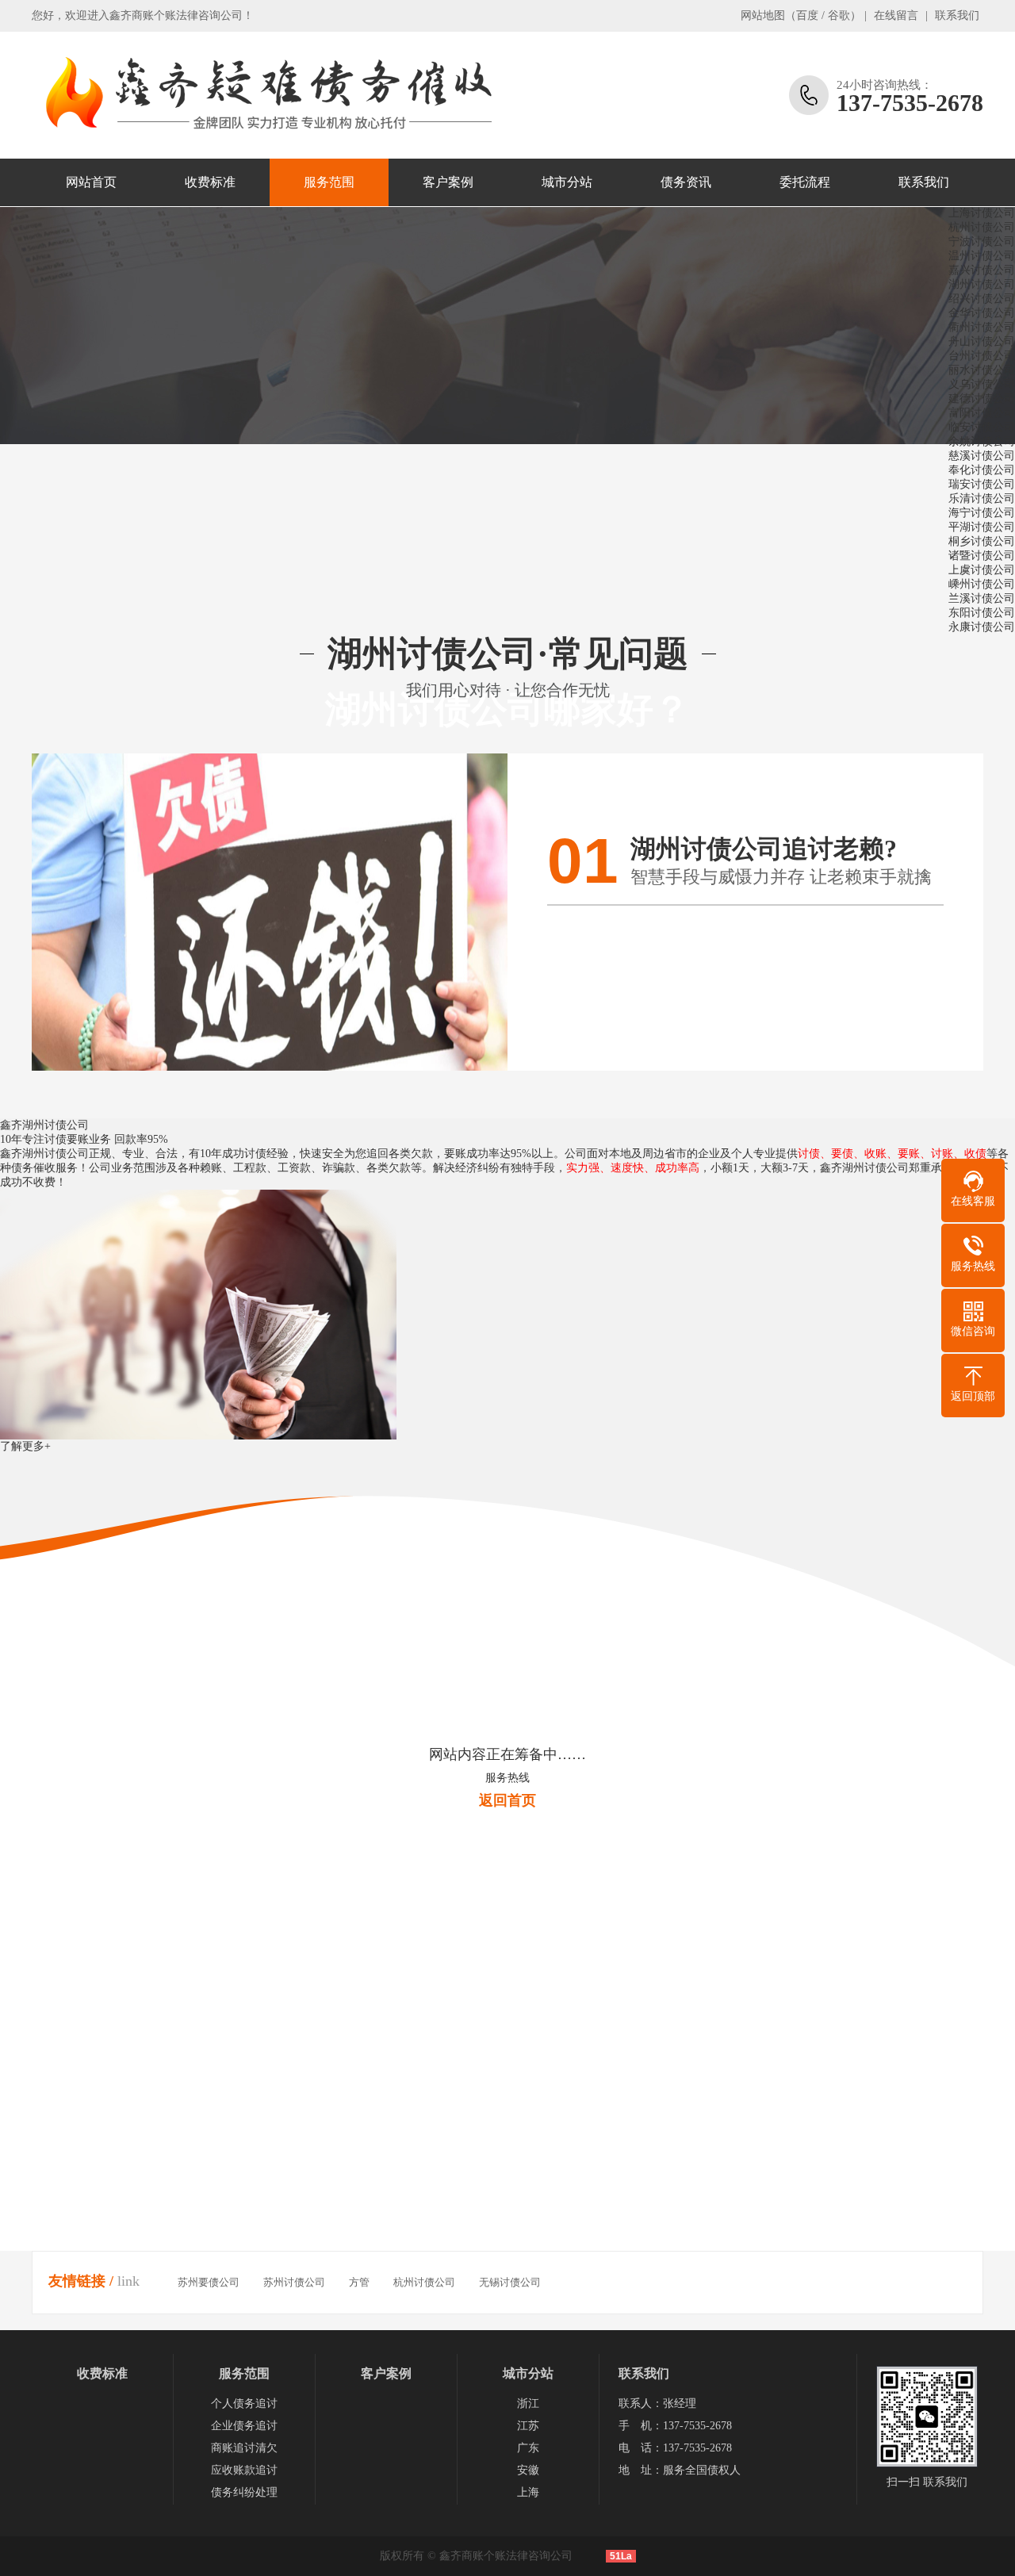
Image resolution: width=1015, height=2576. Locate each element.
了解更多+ (25, 1446)
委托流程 (805, 182)
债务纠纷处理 (244, 2492)
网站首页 (91, 182)
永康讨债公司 (982, 627)
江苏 (528, 2426)
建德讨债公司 (982, 399)
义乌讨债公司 (982, 384)
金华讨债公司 (982, 313)
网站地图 (763, 15)
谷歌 (839, 15)
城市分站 (567, 182)
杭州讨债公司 (982, 227)
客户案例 (448, 182)
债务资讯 (686, 182)
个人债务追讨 (244, 2403)
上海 (528, 2492)
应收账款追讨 (244, 2470)
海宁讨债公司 (982, 513)
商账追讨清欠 (244, 2448)
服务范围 (329, 182)
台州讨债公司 (982, 356)
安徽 (528, 2470)
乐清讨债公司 (982, 498)
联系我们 (957, 15)
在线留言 (896, 15)
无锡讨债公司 (510, 2282)
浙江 (528, 2403)
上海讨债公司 (982, 213)
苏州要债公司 (209, 2282)
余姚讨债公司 (982, 441)
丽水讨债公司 (982, 370)
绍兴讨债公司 (982, 299)
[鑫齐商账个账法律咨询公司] (266, 95)
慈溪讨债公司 (982, 456)
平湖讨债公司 (982, 527)
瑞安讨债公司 (982, 484)
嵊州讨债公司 (982, 584)
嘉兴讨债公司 (982, 270)
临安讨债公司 (982, 427)
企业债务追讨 (244, 2426)
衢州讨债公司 (982, 327)
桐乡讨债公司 (982, 541)
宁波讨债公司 (982, 241)
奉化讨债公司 (982, 470)
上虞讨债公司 (982, 570)
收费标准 (210, 182)
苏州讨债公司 (294, 2282)
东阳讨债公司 (982, 613)
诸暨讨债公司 (982, 556)
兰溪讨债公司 (982, 598)
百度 (807, 15)
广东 (528, 2448)
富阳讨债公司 (982, 413)
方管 (359, 2282)
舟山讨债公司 (982, 341)
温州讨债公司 (982, 256)
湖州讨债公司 (982, 284)
